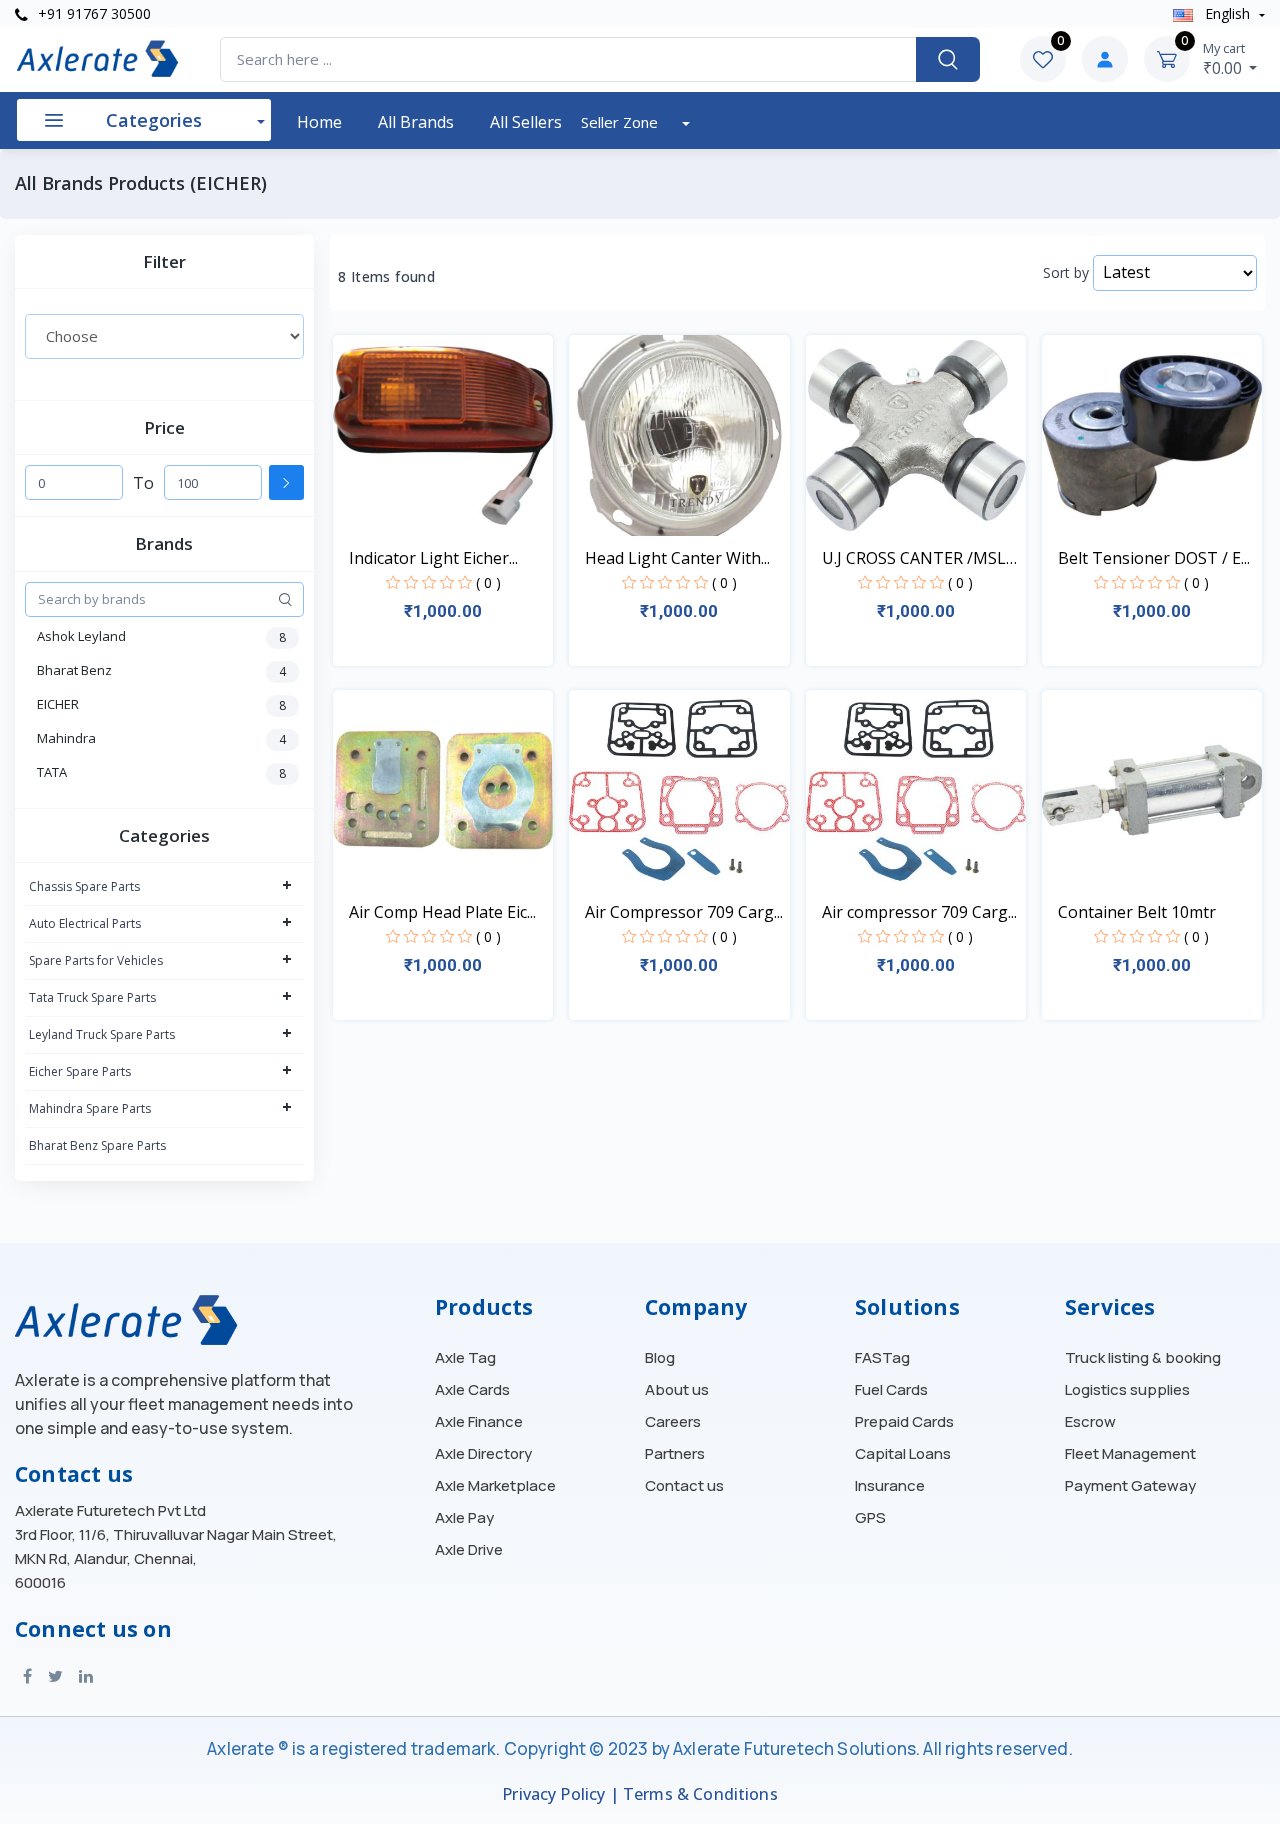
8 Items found (386, 277)
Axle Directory (483, 1454)
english (1227, 13)
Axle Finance (479, 1422)
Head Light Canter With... (677, 558)
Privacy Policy (553, 1794)
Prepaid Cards (904, 1422)
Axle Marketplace (495, 1486)
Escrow (1090, 1422)
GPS (870, 1518)
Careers (673, 1422)
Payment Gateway (1130, 1486)
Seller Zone (621, 122)
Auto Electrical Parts (85, 923)
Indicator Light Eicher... (433, 558)
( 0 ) (488, 582)
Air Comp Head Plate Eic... (442, 912)
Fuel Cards (891, 1390)
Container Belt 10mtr (1137, 912)
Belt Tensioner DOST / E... (1154, 558)
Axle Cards (472, 1390)
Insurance (890, 1486)
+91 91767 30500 (92, 13)
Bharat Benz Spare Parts (97, 1145)
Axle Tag (465, 1358)
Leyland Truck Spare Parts (102, 1034)
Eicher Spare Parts (80, 1071)
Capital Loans (903, 1454)
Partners (675, 1454)
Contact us (684, 1486)
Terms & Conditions (700, 1794)
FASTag (882, 1358)
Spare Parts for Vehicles (96, 960)
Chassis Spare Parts (84, 886)
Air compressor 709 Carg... (919, 912)
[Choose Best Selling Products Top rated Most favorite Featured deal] (164, 336)
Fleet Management (1130, 1454)
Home (319, 122)
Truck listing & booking (1143, 1358)
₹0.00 (1224, 59)
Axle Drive (469, 1550)
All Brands (416, 122)
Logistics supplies (1127, 1390)
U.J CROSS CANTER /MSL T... (914, 558)
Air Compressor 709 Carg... (684, 912)
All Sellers (526, 122)
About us (677, 1390)
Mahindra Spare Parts (90, 1108)
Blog (660, 1358)
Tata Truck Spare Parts (92, 997)
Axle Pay (464, 1518)
